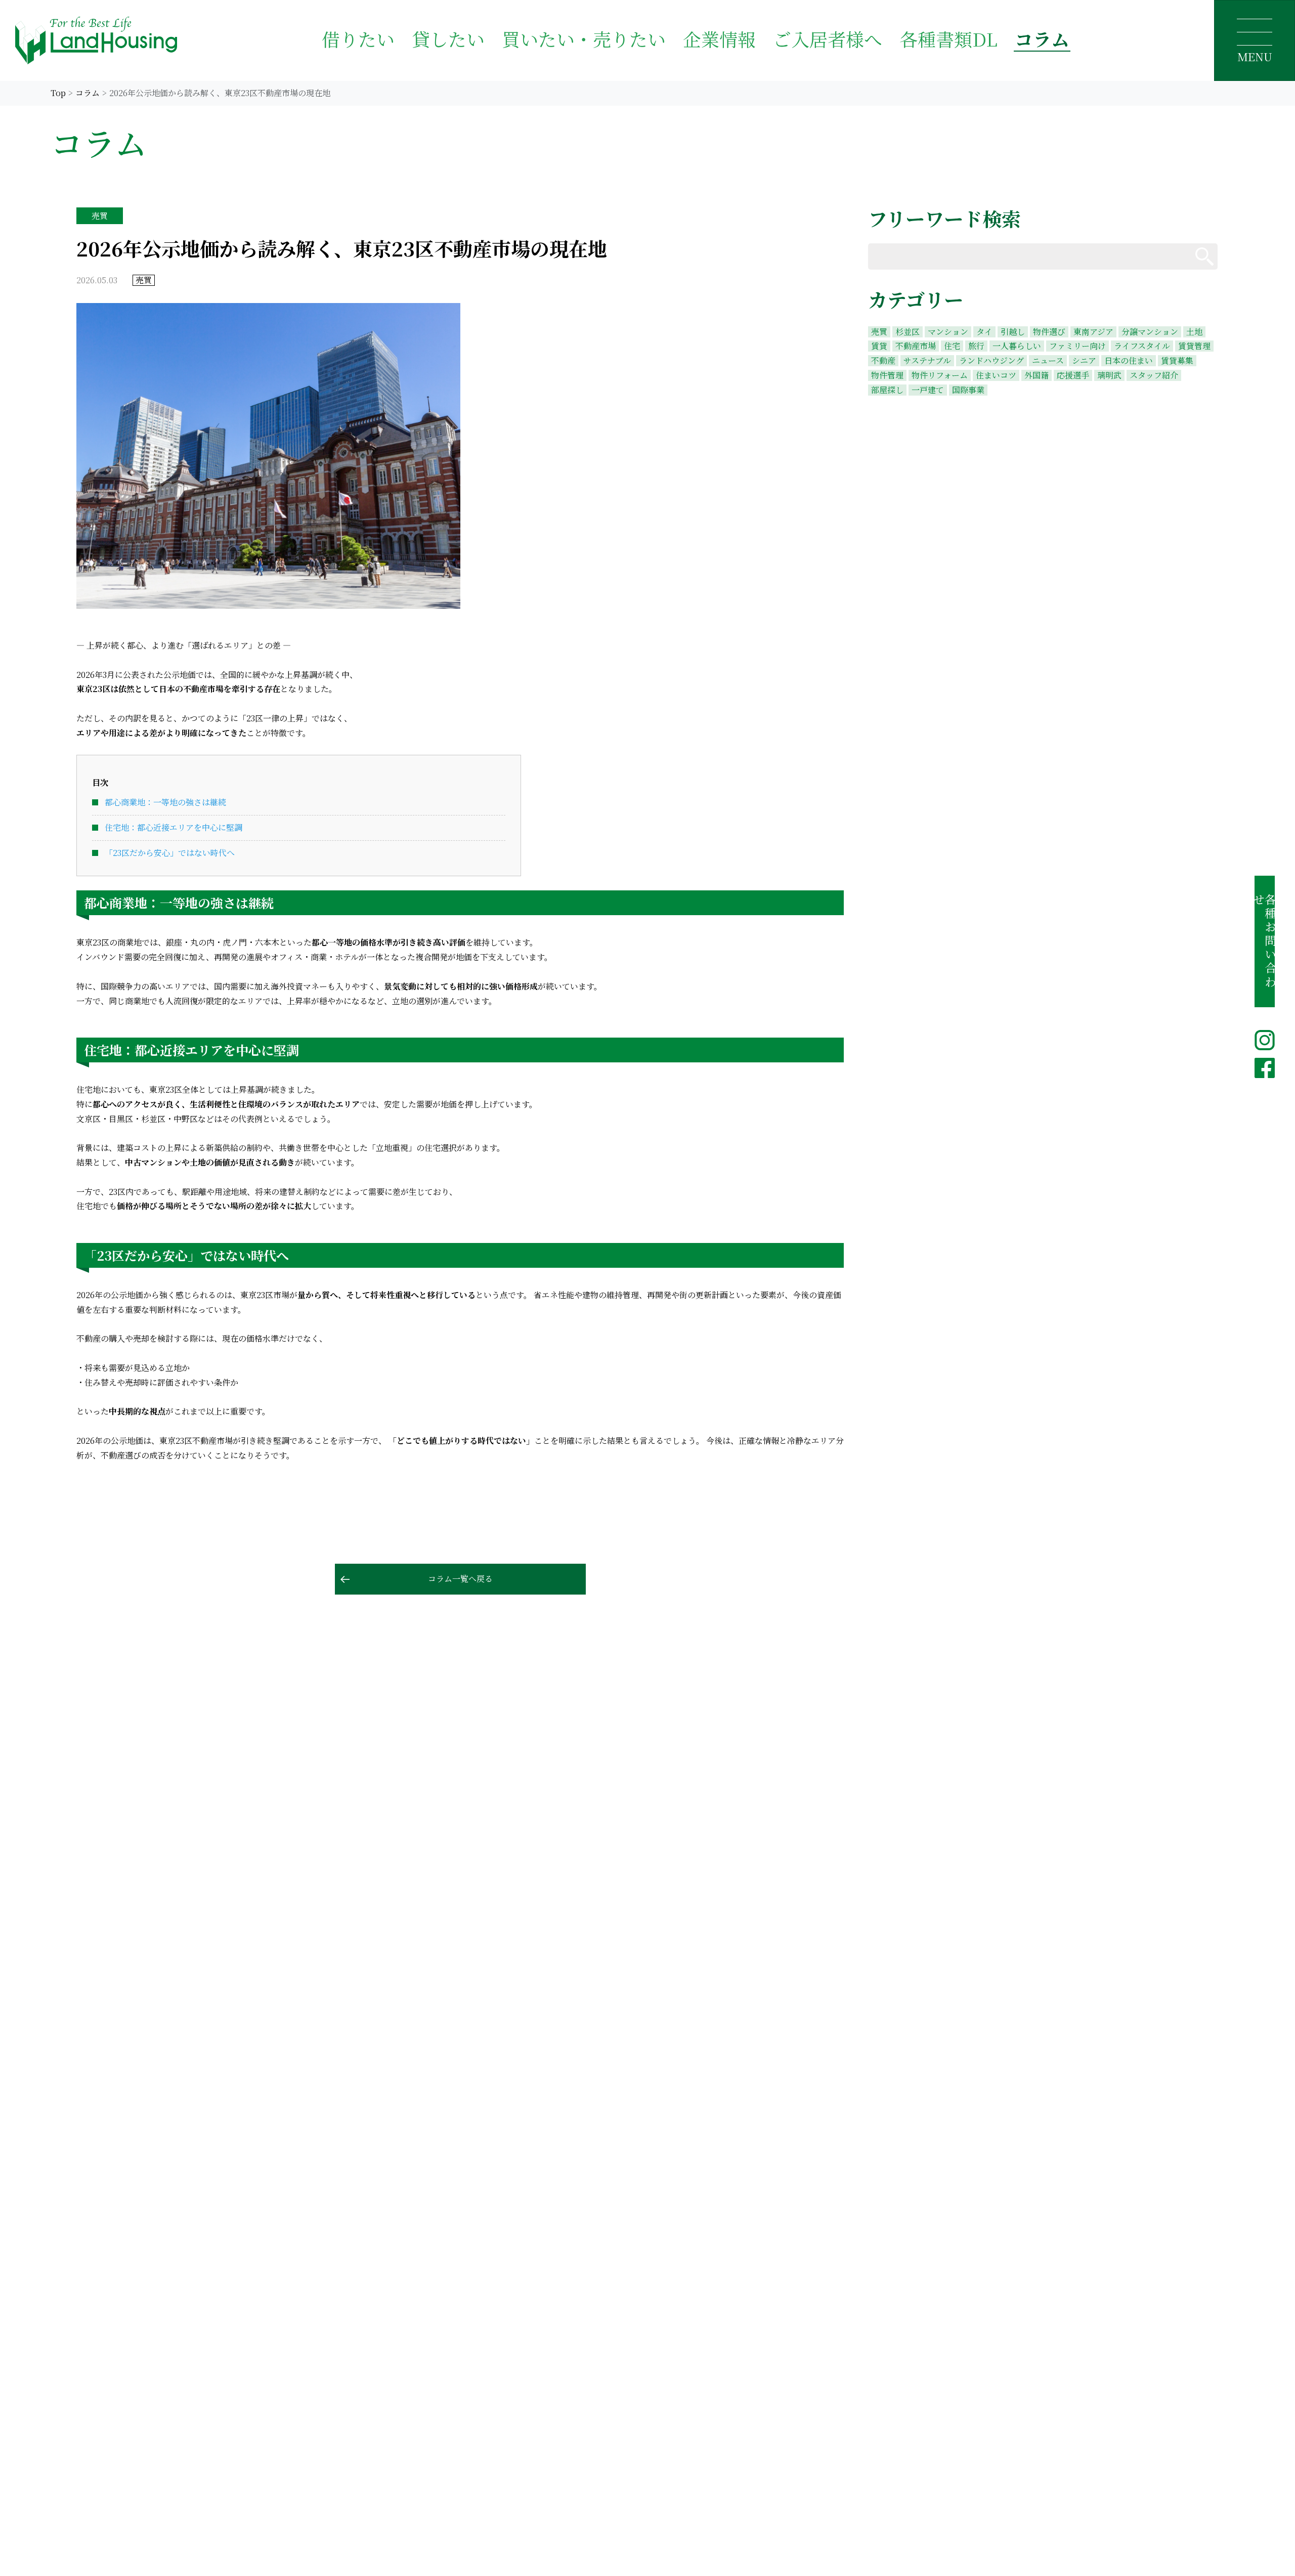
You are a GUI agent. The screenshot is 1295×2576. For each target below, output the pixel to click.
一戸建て (928, 390)
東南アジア (1093, 332)
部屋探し (887, 390)
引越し (1013, 332)
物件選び (1049, 332)
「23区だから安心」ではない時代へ (170, 853)
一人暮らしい (1017, 346)
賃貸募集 (1177, 361)
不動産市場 (916, 346)
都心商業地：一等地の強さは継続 (165, 802)
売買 (879, 332)
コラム (1042, 39)
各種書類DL (948, 39)
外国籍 (1037, 375)
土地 (1194, 332)
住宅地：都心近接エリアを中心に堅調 (174, 827)
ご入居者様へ (828, 39)
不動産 (883, 361)
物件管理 (887, 375)
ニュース (1048, 361)
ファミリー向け (1077, 346)
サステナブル (927, 361)
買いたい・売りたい (584, 39)
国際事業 (968, 390)
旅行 (976, 346)
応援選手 (1073, 375)
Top (58, 93)
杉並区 (908, 332)
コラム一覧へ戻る (460, 1579)
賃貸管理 (1194, 346)
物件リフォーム (940, 375)
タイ (984, 332)
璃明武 (1109, 375)
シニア (1084, 361)
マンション (948, 332)
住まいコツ (996, 375)
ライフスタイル (1142, 346)
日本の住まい (1129, 361)
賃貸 (879, 346)
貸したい (448, 39)
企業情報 (719, 39)
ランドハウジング (991, 361)
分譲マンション (1150, 332)
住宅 (952, 346)
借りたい (358, 39)
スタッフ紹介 (1154, 375)
